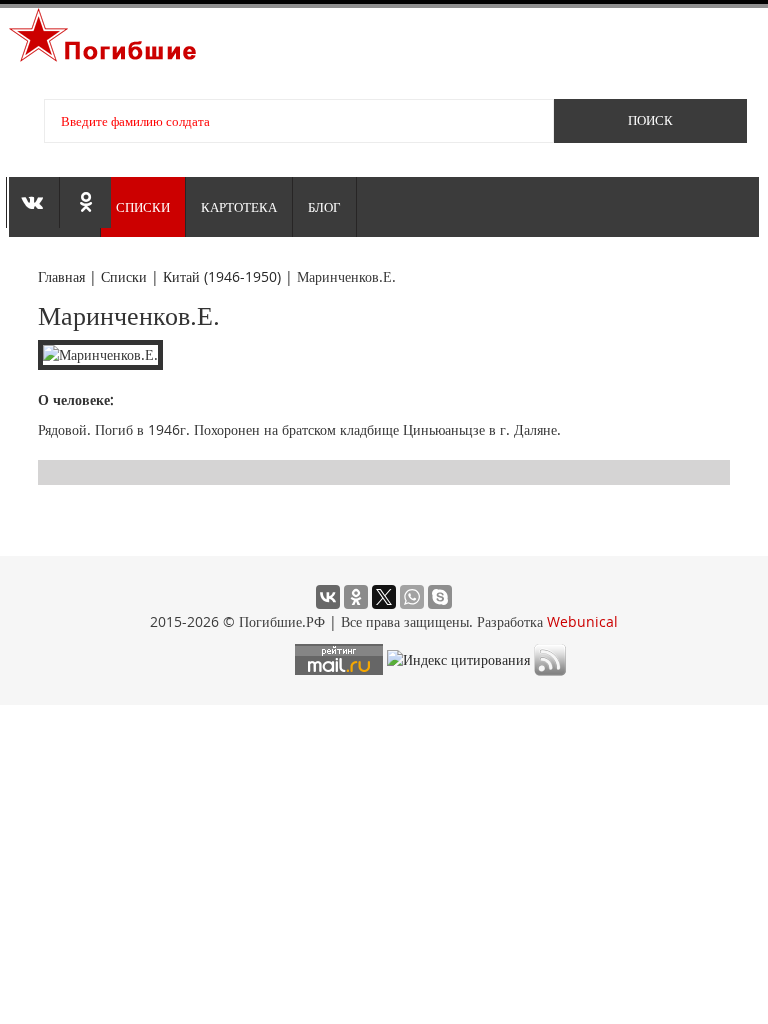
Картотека (239, 207)
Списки (143, 207)
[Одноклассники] (356, 597)
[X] (384, 597)
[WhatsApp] (412, 597)
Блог (324, 207)
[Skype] (440, 597)
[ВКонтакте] (328, 597)
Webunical (582, 621)
